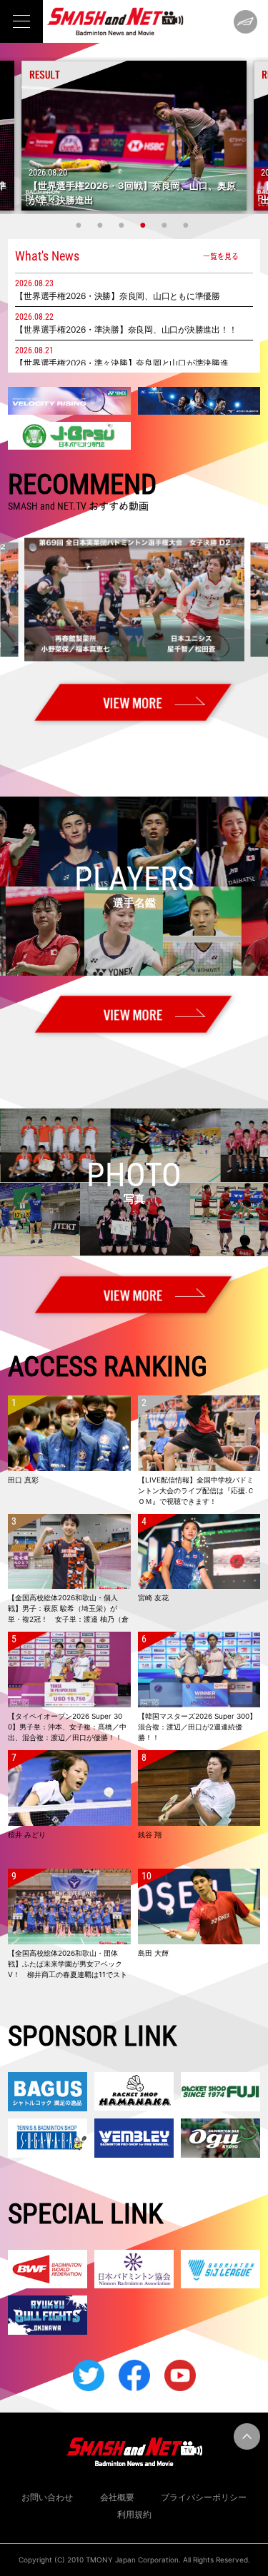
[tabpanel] (134, 136)
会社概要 (117, 2497)
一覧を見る (221, 256)
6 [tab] (188, 225)
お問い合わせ (47, 2497)
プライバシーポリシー (204, 2497)
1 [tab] (81, 225)
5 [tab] (167, 225)
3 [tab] (124, 225)
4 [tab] (145, 225)
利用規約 (134, 2514)
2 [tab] (102, 225)
